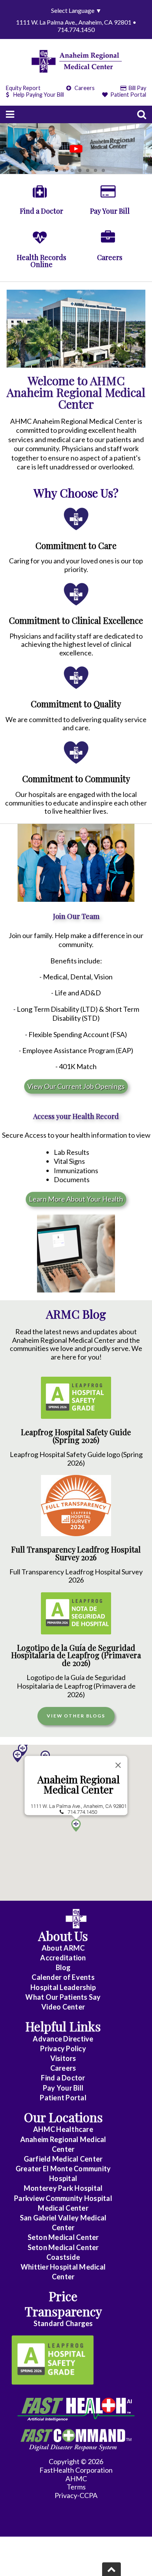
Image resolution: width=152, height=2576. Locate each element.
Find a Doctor (63, 2078)
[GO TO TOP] (111, 2569)
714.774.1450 (82, 1812)
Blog (63, 1967)
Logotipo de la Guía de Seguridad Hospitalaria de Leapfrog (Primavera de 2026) (76, 1655)
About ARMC (63, 1948)
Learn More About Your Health (76, 1199)
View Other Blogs (76, 1716)
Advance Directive (63, 2039)
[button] (18, 1756)
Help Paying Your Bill (39, 95)
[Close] (118, 1765)
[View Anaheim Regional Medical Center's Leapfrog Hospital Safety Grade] (53, 2360)
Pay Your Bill (63, 2088)
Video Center (63, 2007)
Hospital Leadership (63, 1987)
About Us (63, 1936)
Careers (84, 88)
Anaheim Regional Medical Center (79, 1784)
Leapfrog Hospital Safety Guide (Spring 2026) (76, 1436)
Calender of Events (63, 1977)
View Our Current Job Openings (76, 1086)
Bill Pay (137, 88)
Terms (76, 2487)
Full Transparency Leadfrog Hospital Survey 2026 (76, 1553)
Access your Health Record (76, 1116)
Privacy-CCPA (76, 2495)
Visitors (63, 2058)
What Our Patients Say (63, 1997)
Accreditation (63, 1958)
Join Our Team (76, 916)
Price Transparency (63, 2303)
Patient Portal (128, 95)
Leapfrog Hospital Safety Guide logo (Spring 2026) (76, 1459)
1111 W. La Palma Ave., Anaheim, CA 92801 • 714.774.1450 (76, 26)
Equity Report (23, 88)
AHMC (76, 2479)
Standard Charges (63, 2323)
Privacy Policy (63, 2048)
